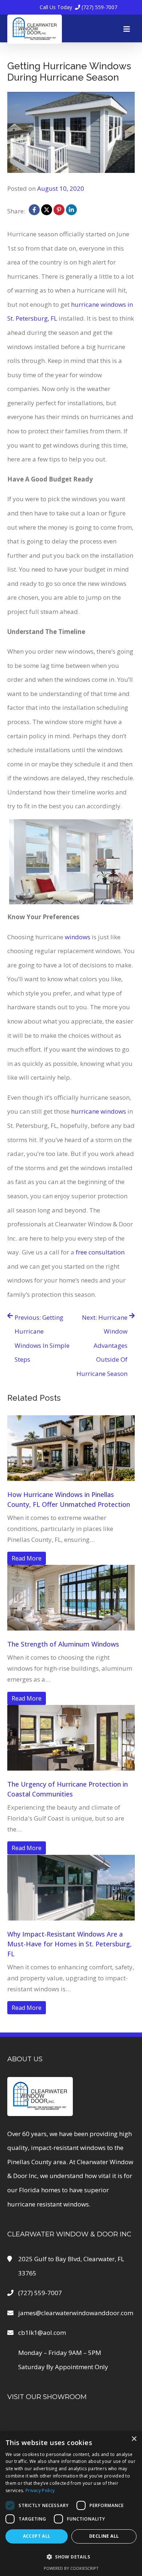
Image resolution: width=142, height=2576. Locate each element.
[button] (71, 2557)
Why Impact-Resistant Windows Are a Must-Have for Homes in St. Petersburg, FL (70, 1944)
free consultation (100, 1252)
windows (78, 937)
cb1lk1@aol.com (42, 2333)
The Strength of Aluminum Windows (63, 1644)
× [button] (134, 2439)
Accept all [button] (37, 2536)
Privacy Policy (40, 2490)
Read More (27, 1558)
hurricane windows (98, 1111)
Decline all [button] (104, 2536)
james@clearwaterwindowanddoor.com (76, 2313)
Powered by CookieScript (71, 2568)
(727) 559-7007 (78, 7)
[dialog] (71, 2504)
